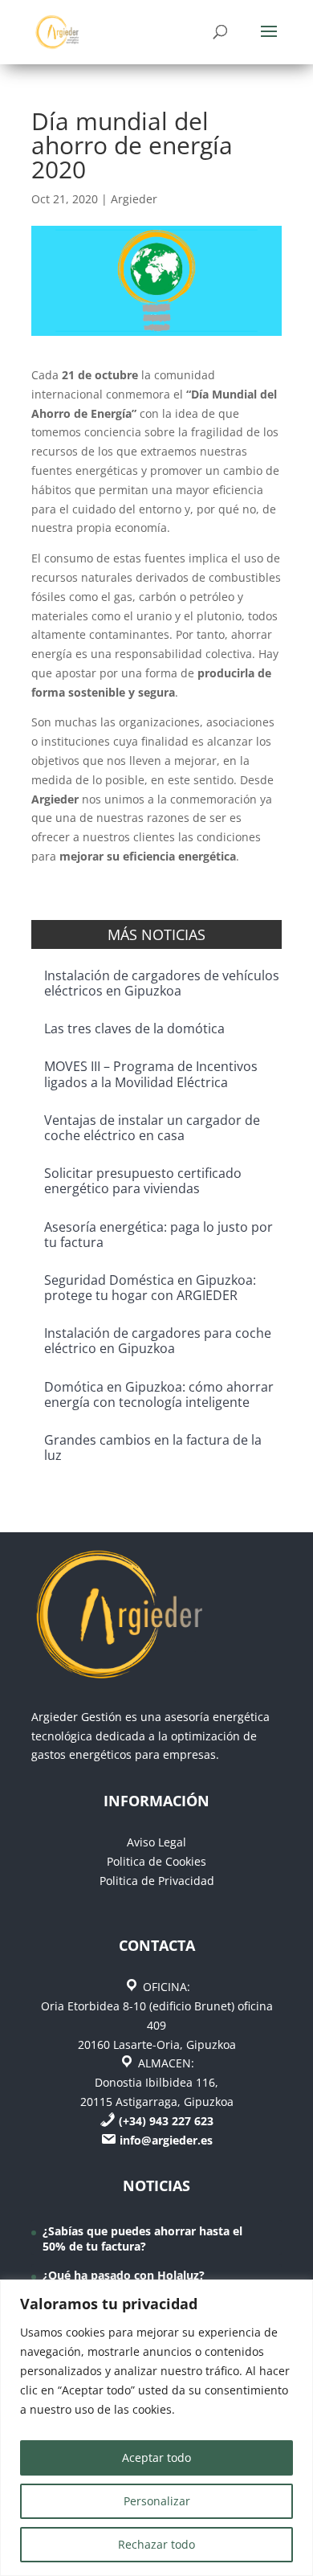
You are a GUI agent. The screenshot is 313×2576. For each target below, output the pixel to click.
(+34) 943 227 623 (166, 2121)
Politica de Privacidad (157, 1881)
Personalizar (157, 2501)
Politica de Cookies (156, 1861)
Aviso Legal (156, 1842)
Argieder (134, 199)
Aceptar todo (156, 2457)
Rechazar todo (156, 2544)
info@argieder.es (166, 2140)
